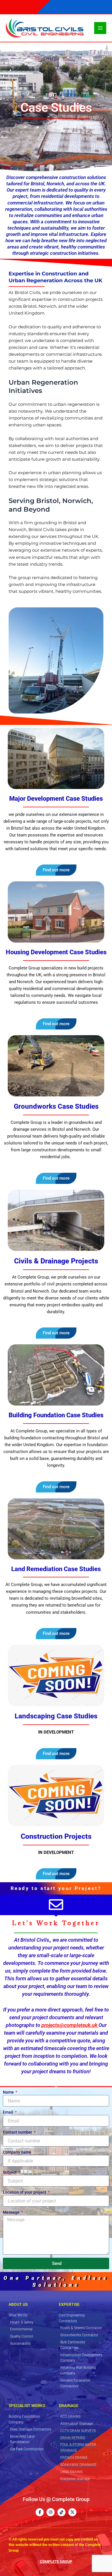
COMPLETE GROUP (56, 2562)
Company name (17, 2152)
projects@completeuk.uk (70, 2025)
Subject (10, 2172)
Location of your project (25, 2192)
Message (12, 2212)
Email (8, 2112)
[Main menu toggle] (100, 28)
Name (9, 2092)
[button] (56, 1754)
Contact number (18, 2132)
